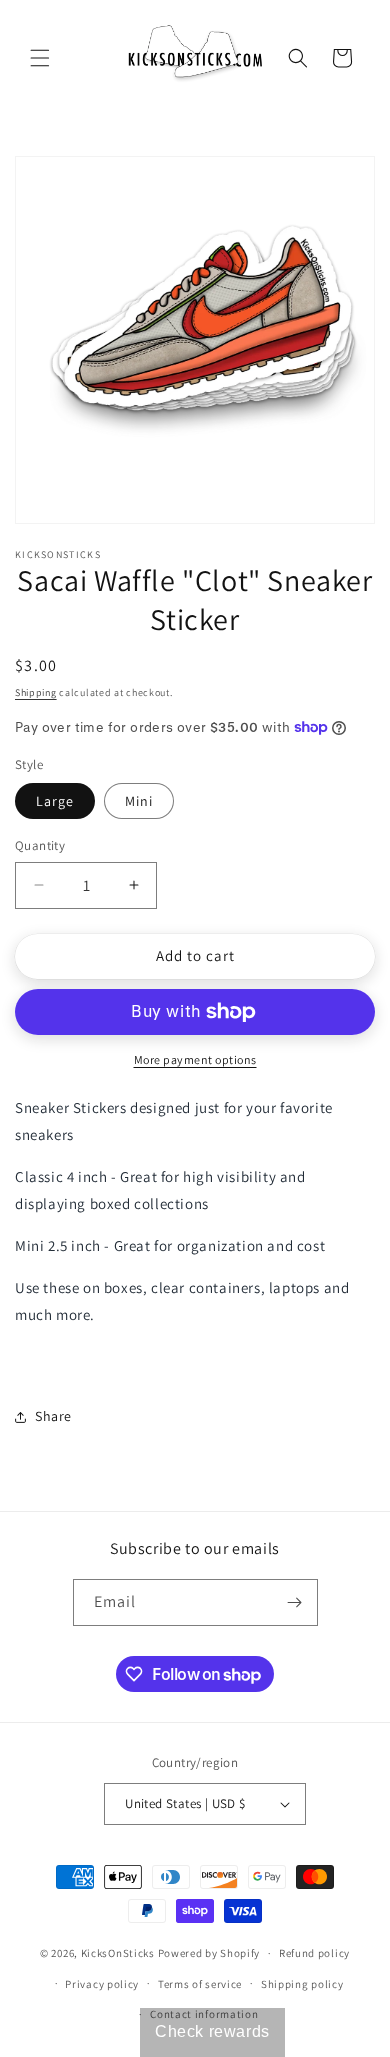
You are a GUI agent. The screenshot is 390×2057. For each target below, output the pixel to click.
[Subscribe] (295, 1602)
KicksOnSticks (118, 1953)
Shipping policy (302, 1984)
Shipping (36, 692)
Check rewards (212, 2031)
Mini (139, 801)
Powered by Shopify (209, 1953)
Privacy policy (102, 1984)
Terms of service (200, 1984)
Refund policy (314, 1953)
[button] (40, 58)
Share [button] (53, 1416)
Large (55, 801)
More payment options (195, 1059)
